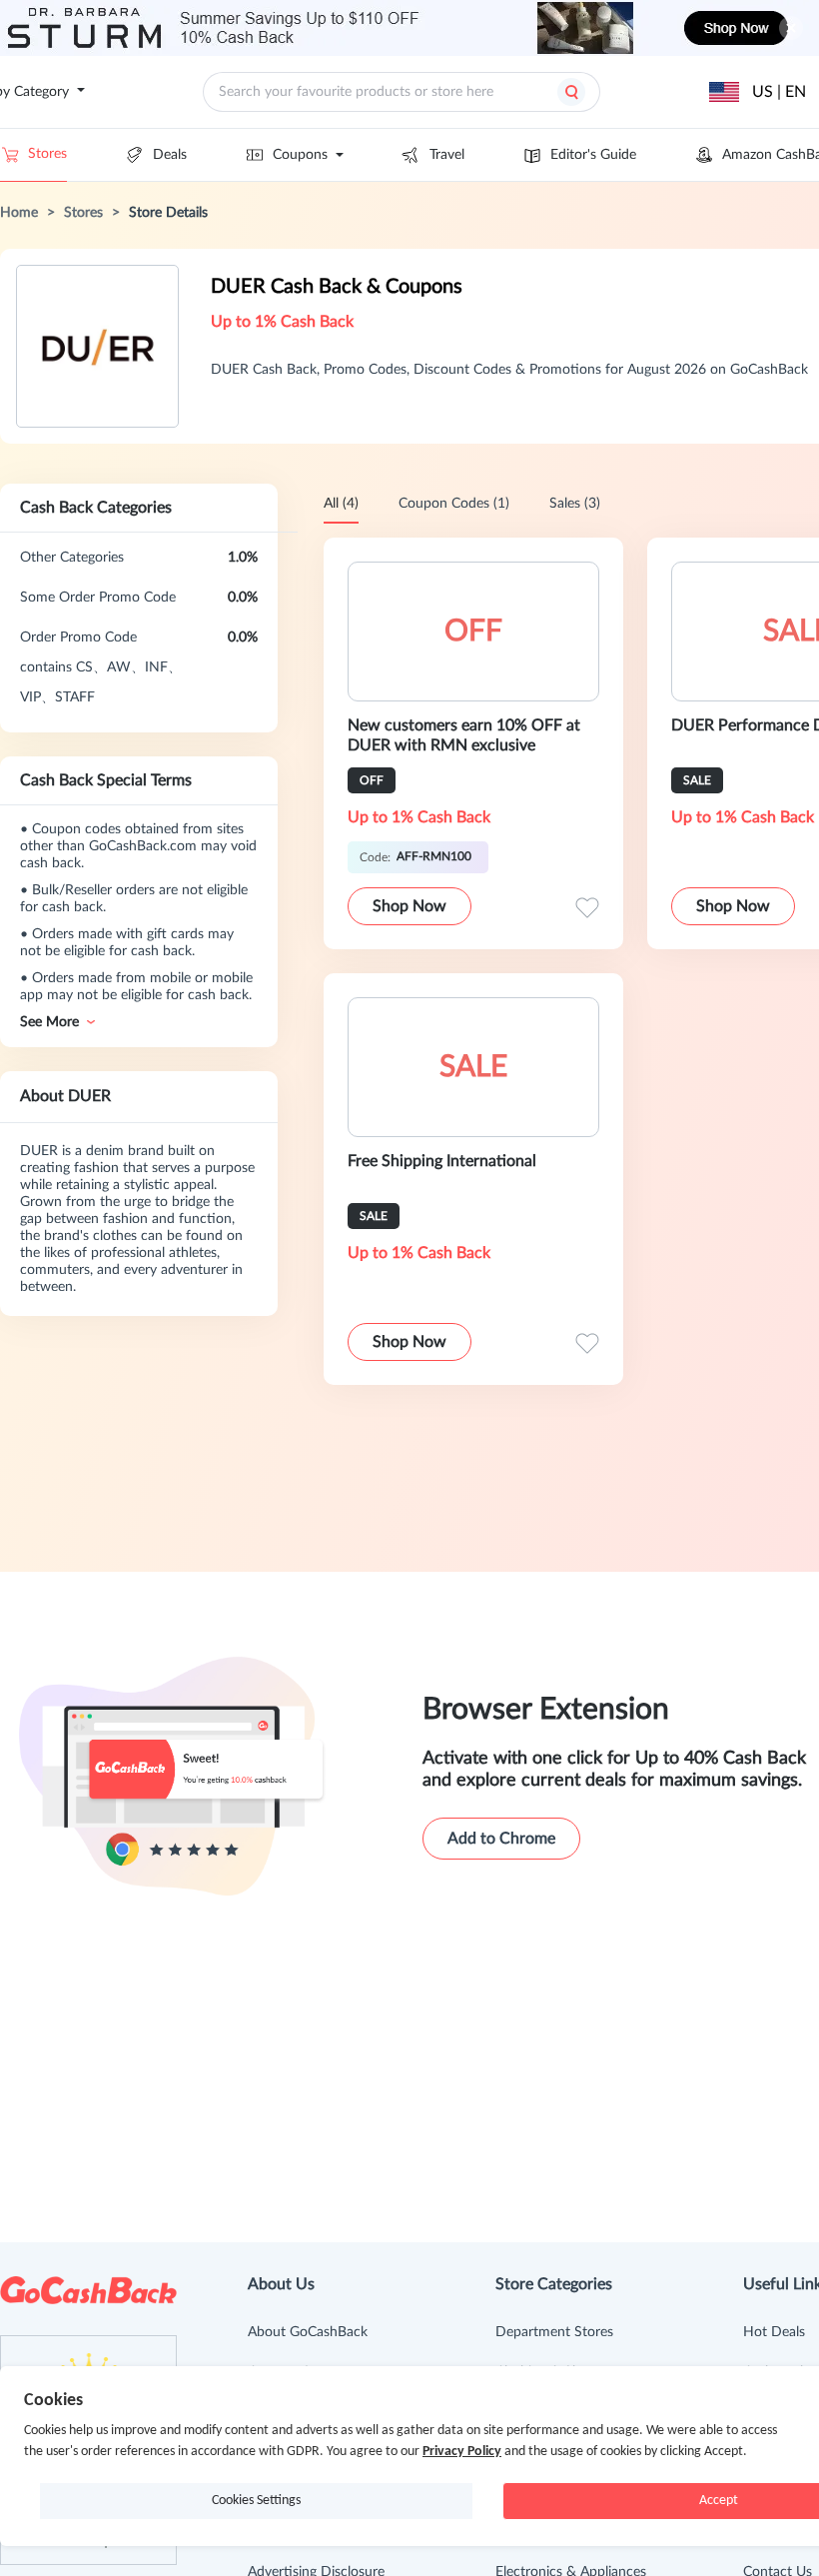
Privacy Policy (462, 2452)
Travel (447, 155)
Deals (170, 155)
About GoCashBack (308, 2332)
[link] (19, 213)
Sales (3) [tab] (575, 504)
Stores (47, 154)
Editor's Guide (593, 155)
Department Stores (554, 2332)
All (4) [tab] (341, 504)
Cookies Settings (256, 2501)
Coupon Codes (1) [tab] (454, 504)
